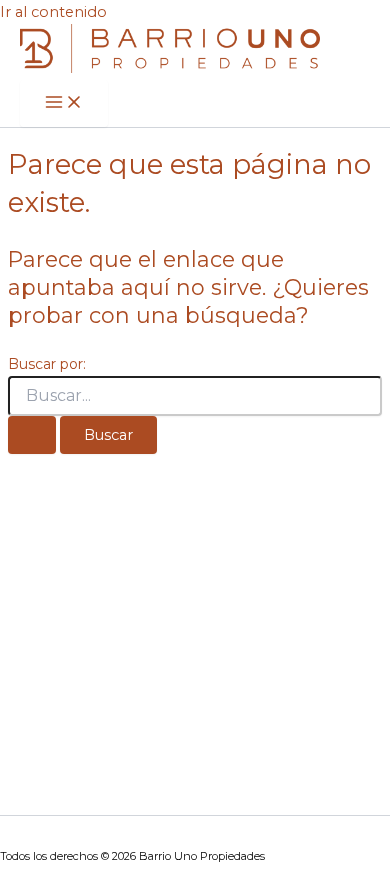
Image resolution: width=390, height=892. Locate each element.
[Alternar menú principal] (64, 103)
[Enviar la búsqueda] (32, 435)
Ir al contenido (53, 12)
